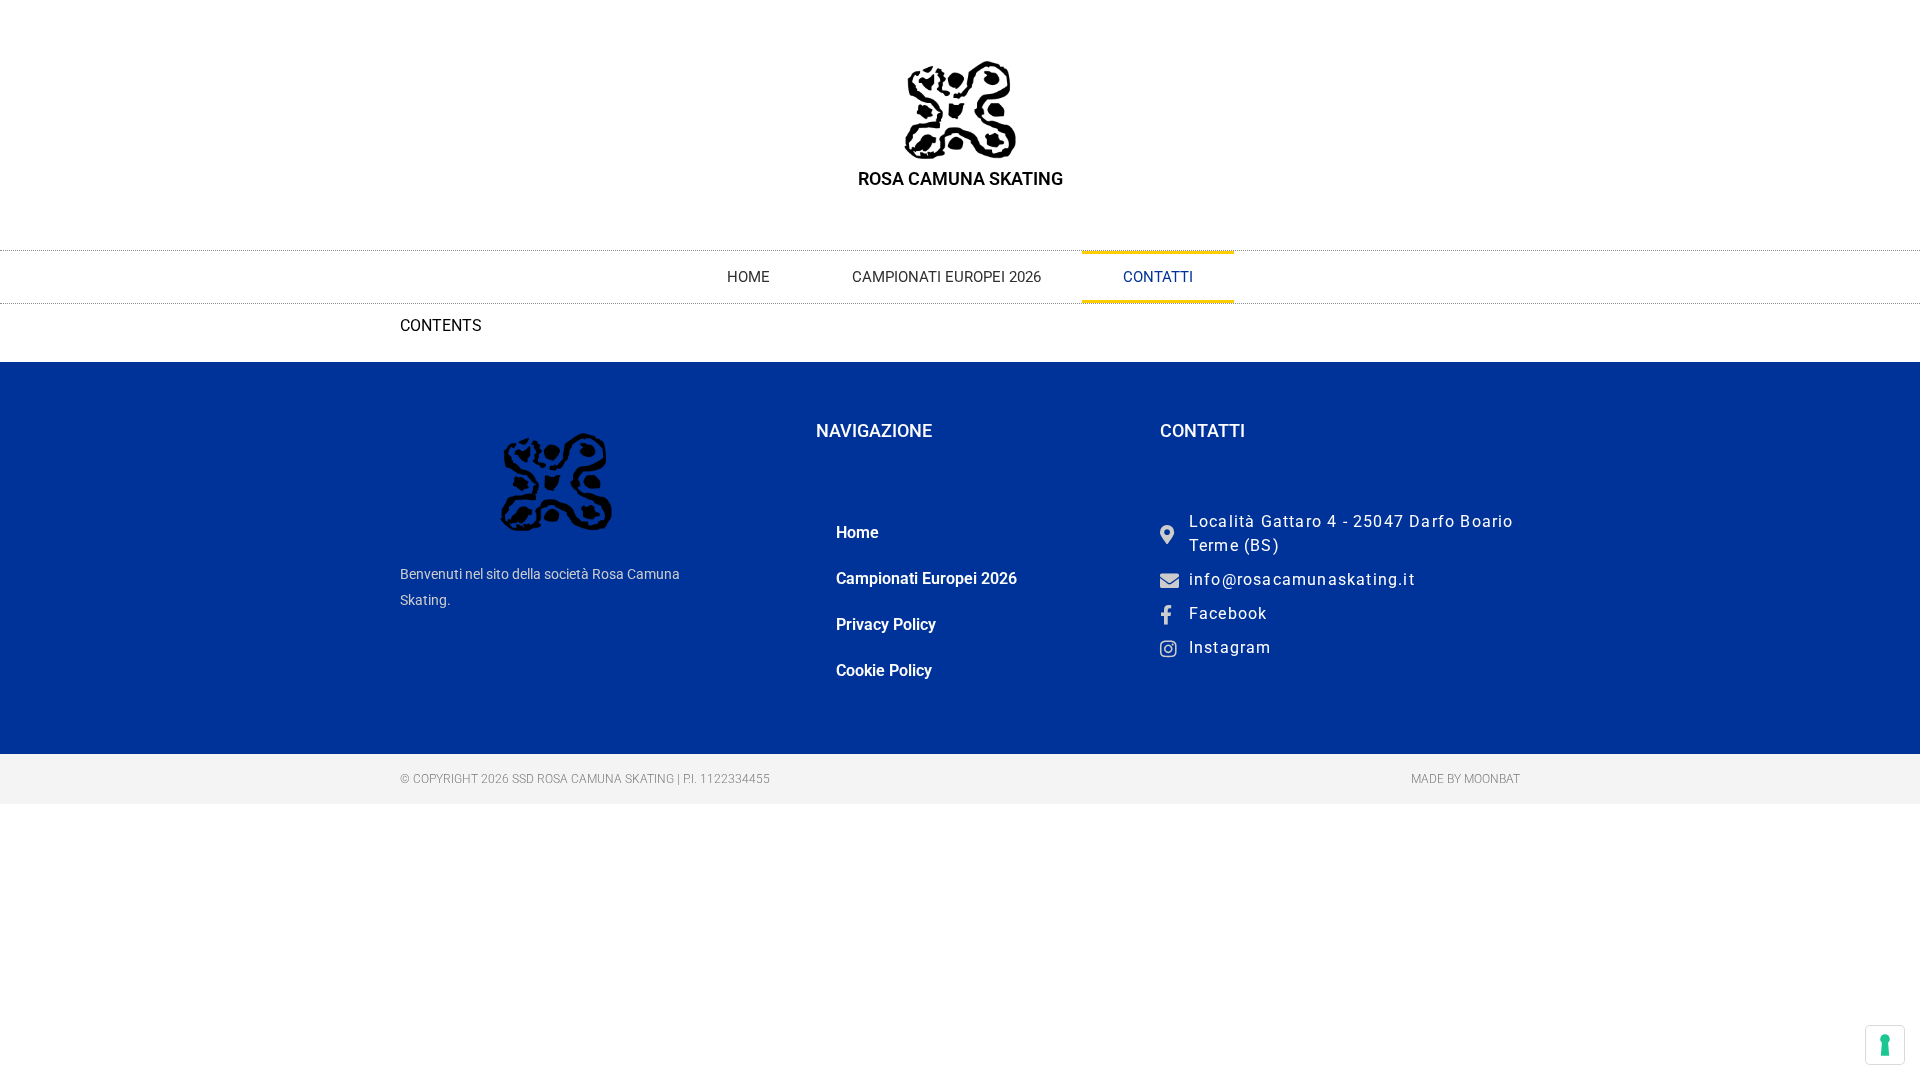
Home (748, 277)
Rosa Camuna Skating (960, 178)
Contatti (1158, 277)
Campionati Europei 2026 (946, 277)
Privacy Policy (886, 624)
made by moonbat (1465, 779)
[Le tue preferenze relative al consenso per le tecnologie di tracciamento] (1885, 1045)
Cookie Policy (884, 670)
